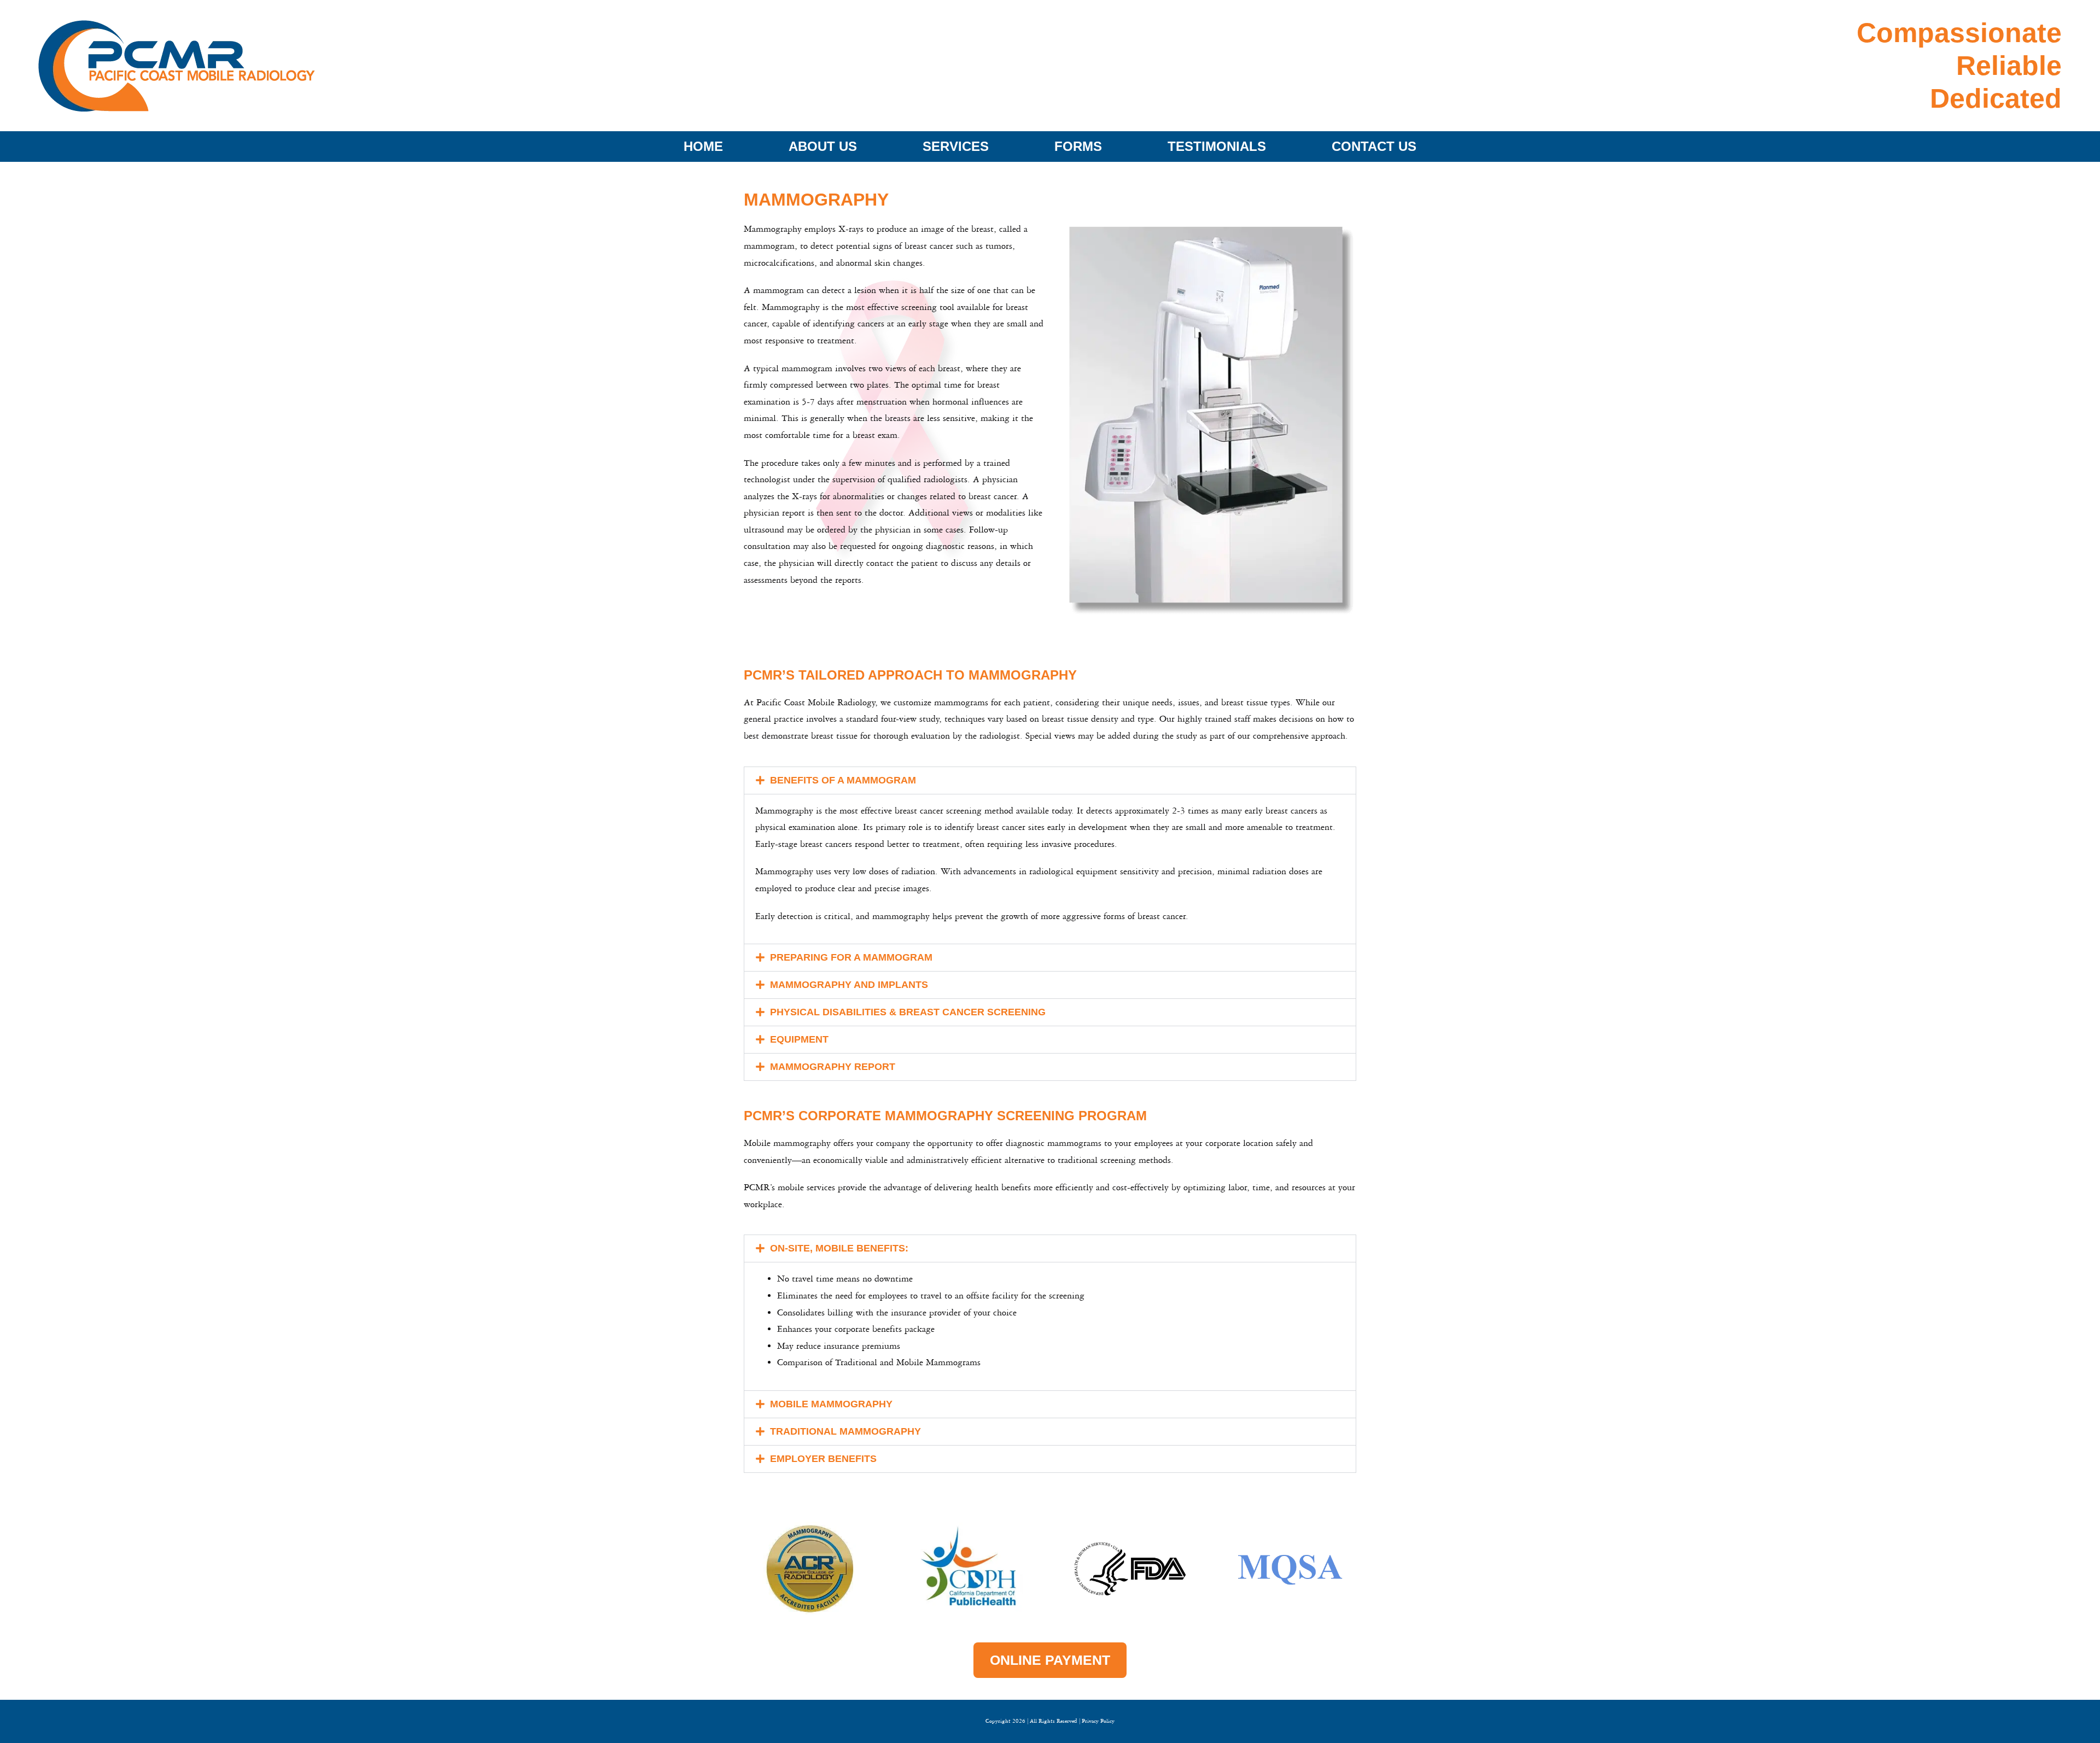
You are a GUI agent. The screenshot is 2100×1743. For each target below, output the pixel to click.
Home (703, 146)
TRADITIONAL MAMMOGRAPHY (845, 1431)
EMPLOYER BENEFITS (823, 1459)
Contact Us (1374, 146)
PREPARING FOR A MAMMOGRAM (851, 957)
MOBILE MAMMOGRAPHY (831, 1404)
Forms (1078, 146)
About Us (823, 146)
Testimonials (1217, 146)
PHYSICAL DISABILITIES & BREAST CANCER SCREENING (908, 1012)
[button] (1050, 780)
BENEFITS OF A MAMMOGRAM (843, 780)
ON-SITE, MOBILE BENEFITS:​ (839, 1248)
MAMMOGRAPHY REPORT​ (833, 1067)
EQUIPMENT (799, 1039)
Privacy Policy (1098, 1721)
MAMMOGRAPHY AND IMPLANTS (849, 985)
